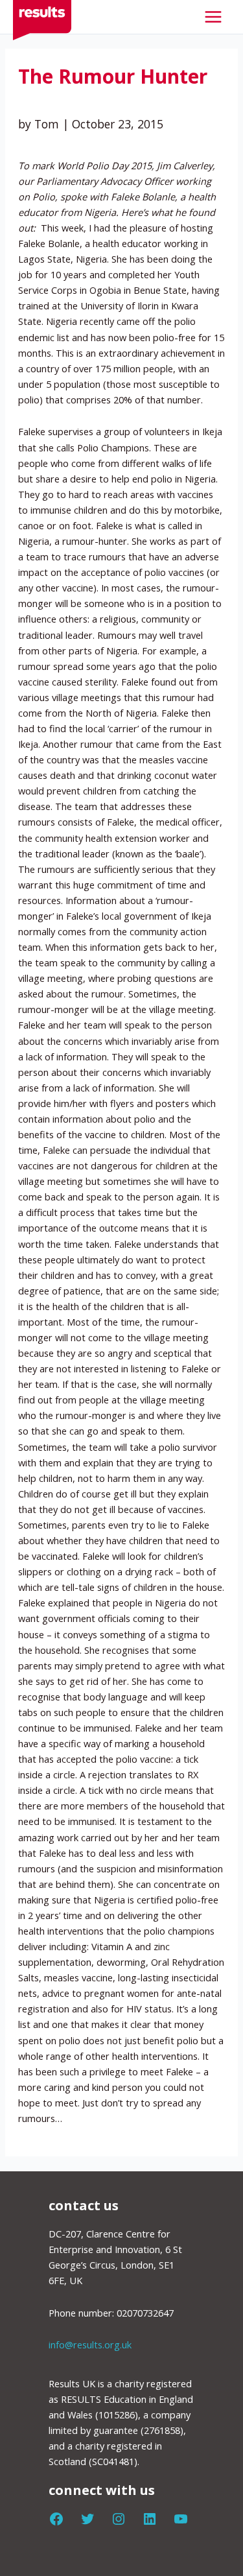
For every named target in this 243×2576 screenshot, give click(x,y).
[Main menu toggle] (213, 17)
